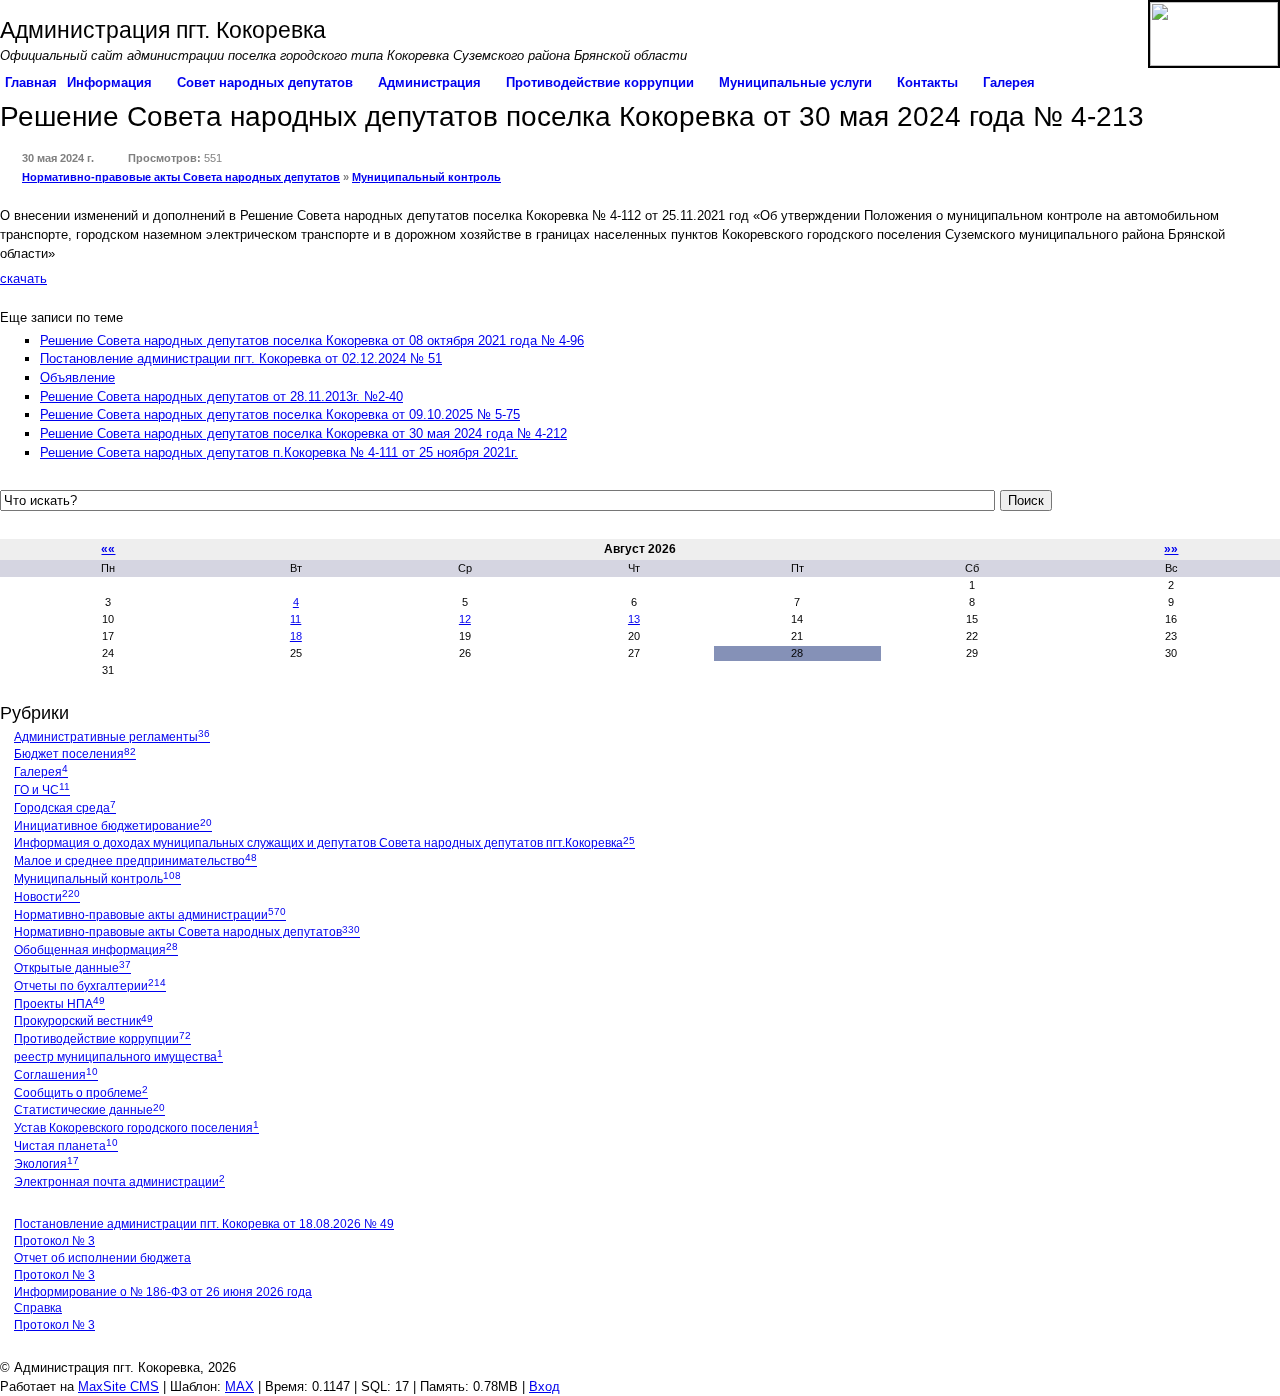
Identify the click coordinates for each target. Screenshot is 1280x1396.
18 (296, 636)
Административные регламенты (112, 737)
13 (634, 619)
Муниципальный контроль (426, 177)
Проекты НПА (59, 1004)
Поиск (1026, 500)
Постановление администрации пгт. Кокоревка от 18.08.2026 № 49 (204, 1224)
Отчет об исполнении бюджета (102, 1258)
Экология (46, 1164)
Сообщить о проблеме (81, 1093)
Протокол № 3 (54, 1241)
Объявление (77, 377)
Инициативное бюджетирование (113, 826)
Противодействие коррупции (102, 1039)
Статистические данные (89, 1110)
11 (295, 619)
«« (108, 549)
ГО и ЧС (42, 790)
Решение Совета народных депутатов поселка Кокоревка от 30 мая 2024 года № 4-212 (303, 433)
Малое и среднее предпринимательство (135, 861)
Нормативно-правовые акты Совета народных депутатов (181, 177)
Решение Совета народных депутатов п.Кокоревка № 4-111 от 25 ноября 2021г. (279, 452)
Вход (544, 1386)
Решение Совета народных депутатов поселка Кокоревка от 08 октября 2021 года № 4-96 (312, 340)
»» (1171, 549)
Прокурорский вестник (83, 1021)
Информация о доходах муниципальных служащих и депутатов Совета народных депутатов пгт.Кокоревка (324, 843)
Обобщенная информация (96, 950)
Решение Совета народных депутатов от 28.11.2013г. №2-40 (221, 396)
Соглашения (56, 1075)
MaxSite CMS (118, 1386)
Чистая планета (66, 1146)
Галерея (41, 772)
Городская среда (65, 808)
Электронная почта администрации (119, 1182)
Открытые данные (72, 968)
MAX (239, 1386)
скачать (23, 278)
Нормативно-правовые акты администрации (150, 915)
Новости (47, 897)
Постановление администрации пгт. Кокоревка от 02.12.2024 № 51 (241, 358)
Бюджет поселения (75, 754)
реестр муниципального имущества (118, 1057)
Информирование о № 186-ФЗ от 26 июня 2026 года (163, 1292)
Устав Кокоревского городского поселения (136, 1128)
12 (465, 619)
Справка (38, 1308)
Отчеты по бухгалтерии (90, 986)
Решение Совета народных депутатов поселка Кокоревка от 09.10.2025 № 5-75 (280, 414)
